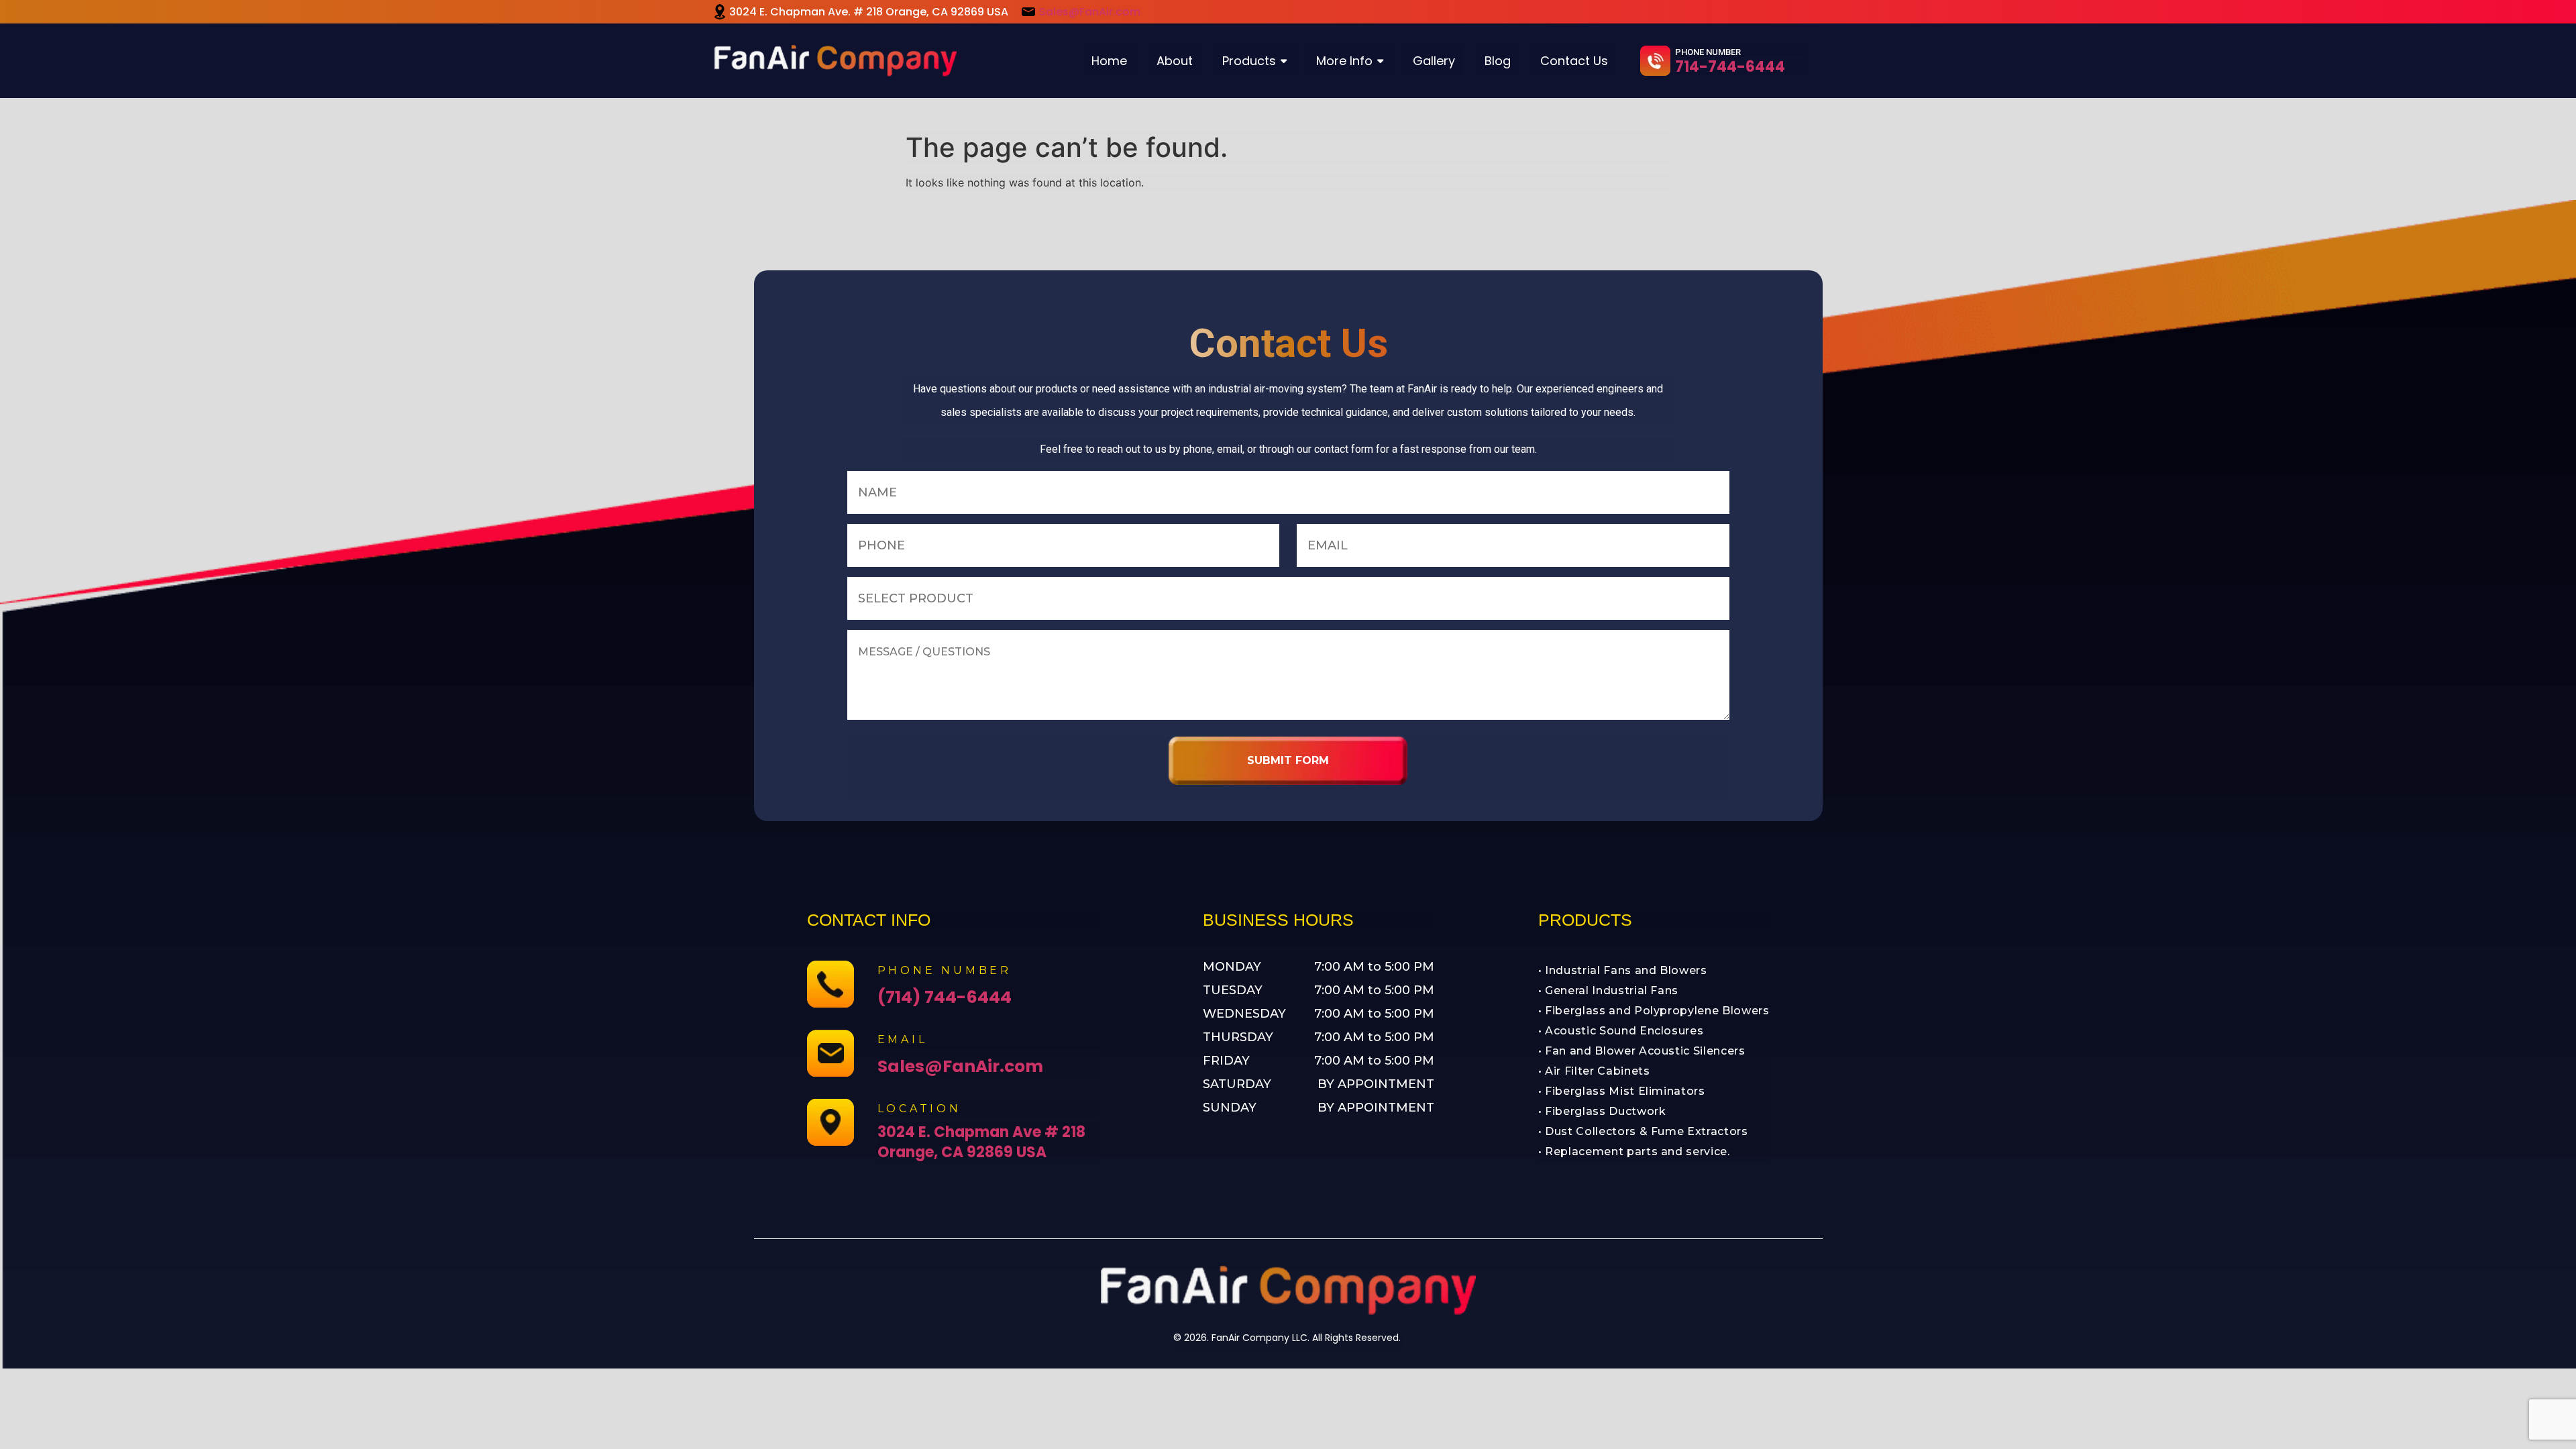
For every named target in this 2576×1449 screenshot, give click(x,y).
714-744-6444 (1730, 67)
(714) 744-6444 (945, 997)
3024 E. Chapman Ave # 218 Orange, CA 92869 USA (981, 1142)
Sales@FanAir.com (1090, 12)
